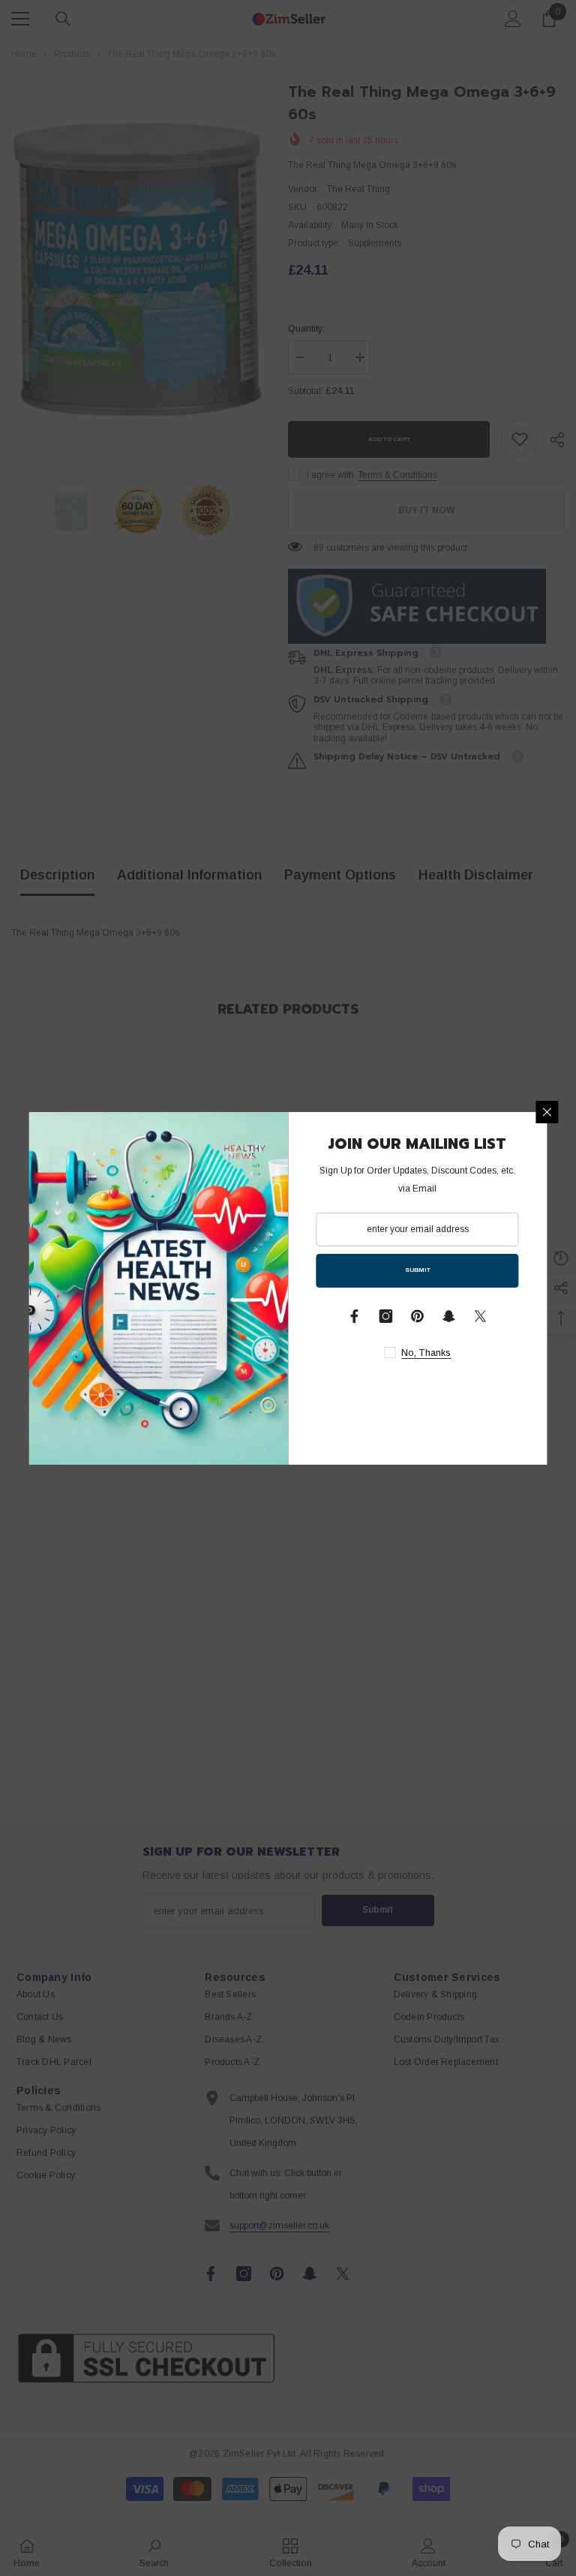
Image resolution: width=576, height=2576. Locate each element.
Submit (418, 1270)
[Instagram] (386, 1316)
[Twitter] (481, 1316)
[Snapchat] (449, 1316)
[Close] (547, 1112)
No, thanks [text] (426, 1353)
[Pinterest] (418, 1316)
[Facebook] (355, 1316)
